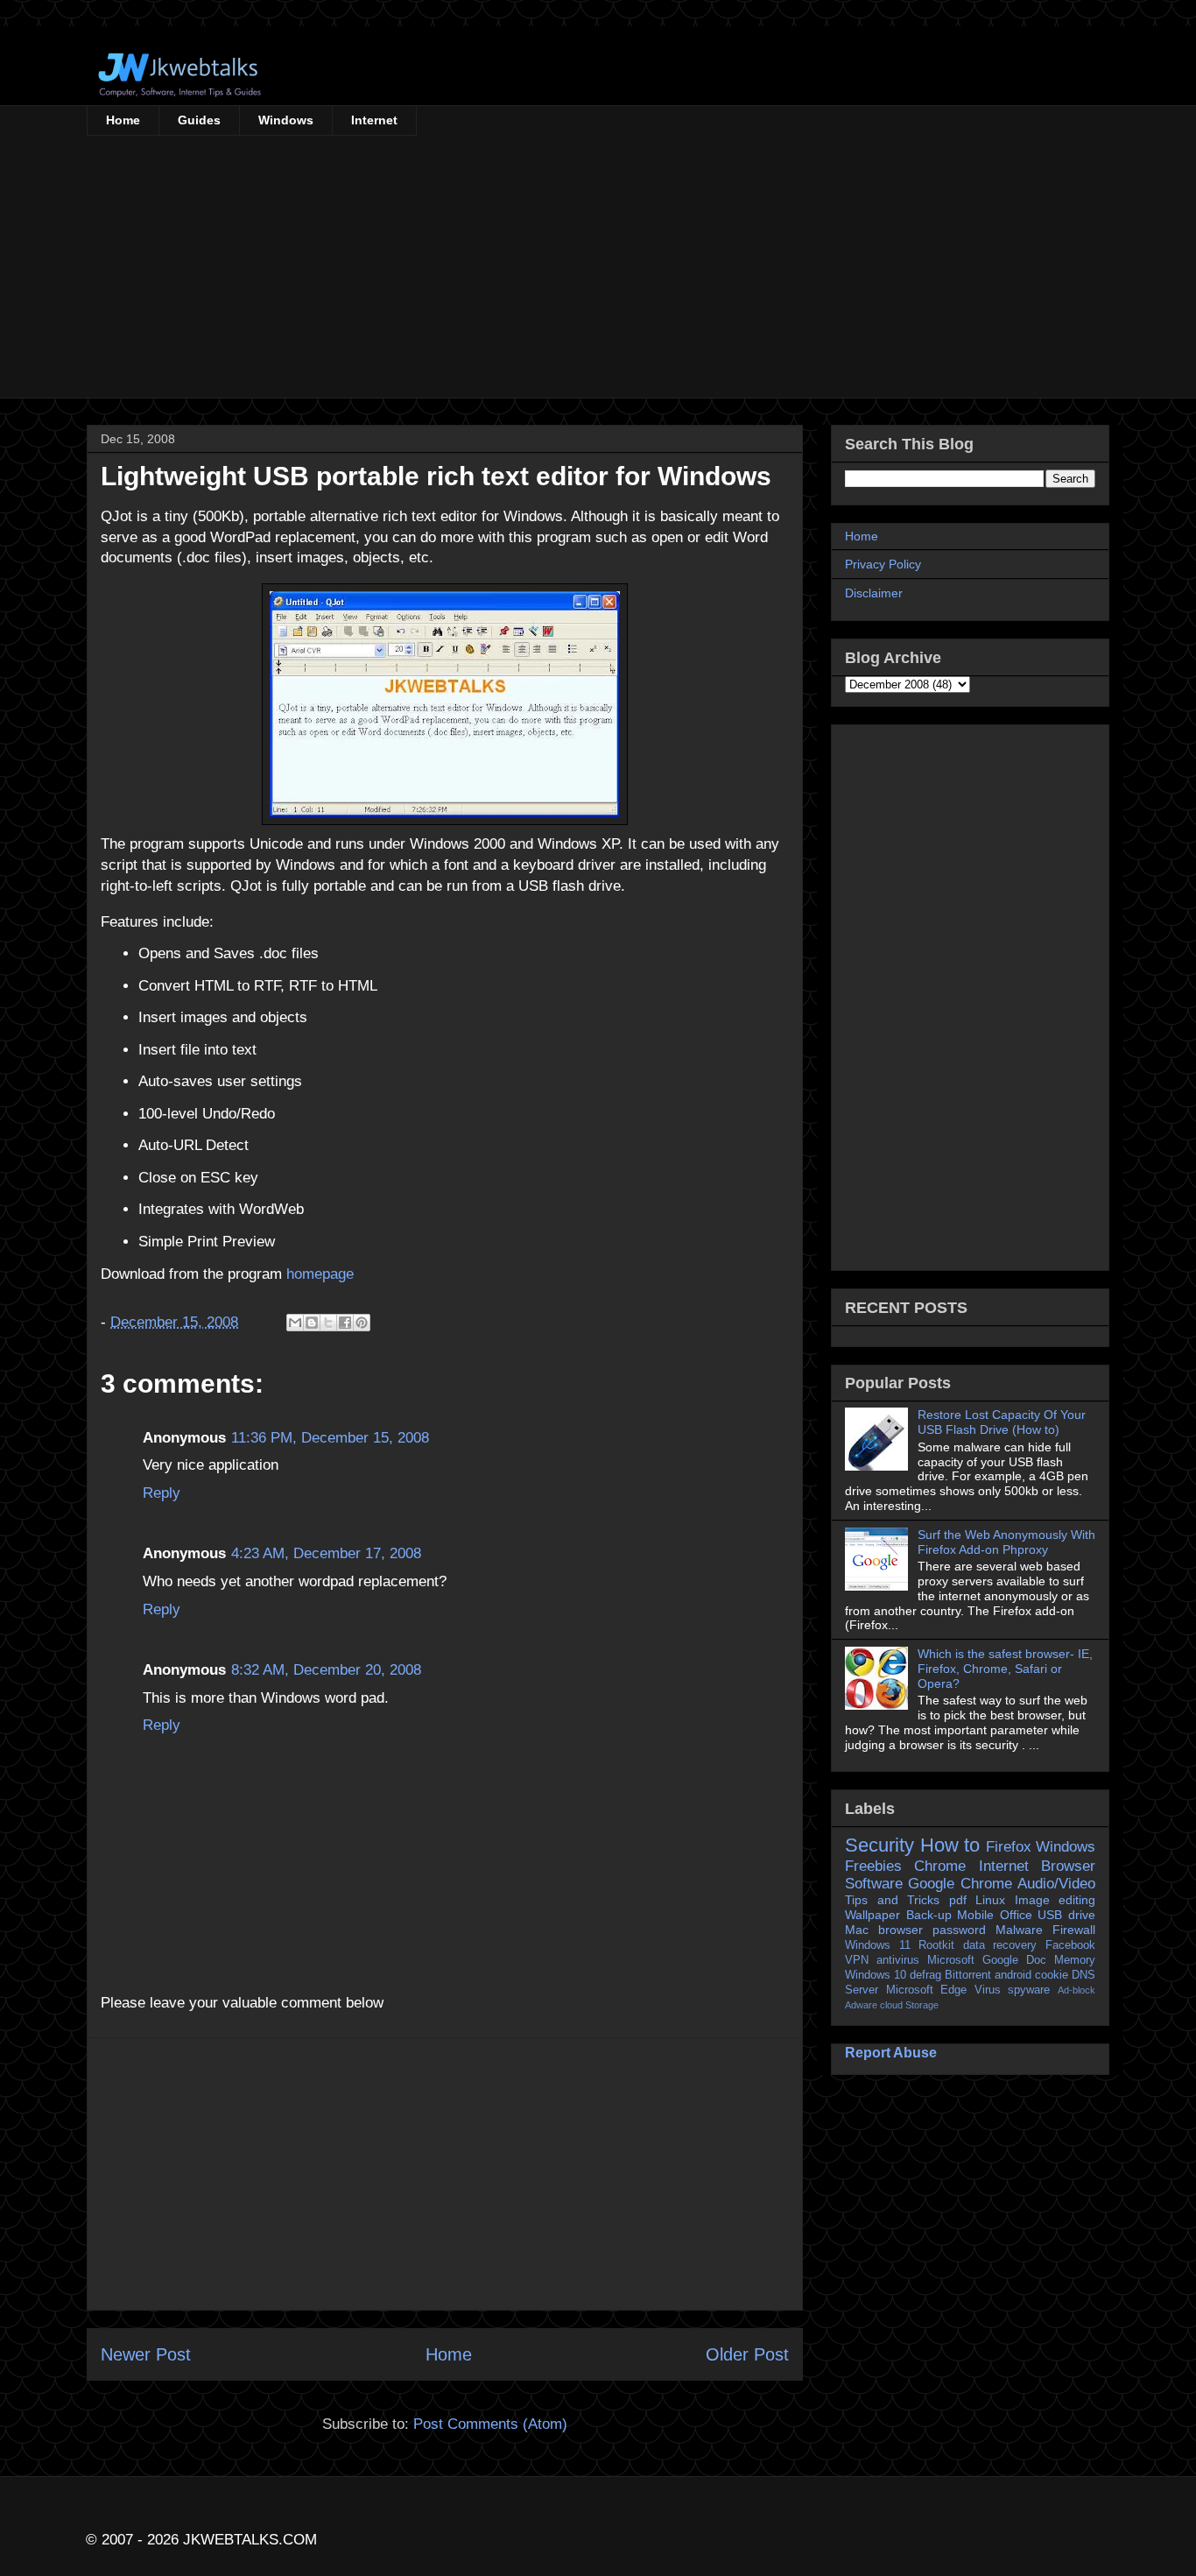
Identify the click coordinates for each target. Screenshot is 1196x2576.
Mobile (975, 1915)
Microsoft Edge (927, 1990)
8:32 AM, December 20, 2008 (326, 1670)
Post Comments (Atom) (490, 2424)
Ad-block (1076, 1990)
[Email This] (295, 1323)
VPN (857, 1960)
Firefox (1009, 1847)
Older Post (747, 2354)
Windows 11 (878, 1945)
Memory (1075, 1960)
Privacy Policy (883, 564)
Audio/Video (1056, 1884)
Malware (1019, 1930)
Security (879, 1845)
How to (950, 1845)
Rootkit (936, 1945)
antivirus (898, 1960)
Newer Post (146, 2354)
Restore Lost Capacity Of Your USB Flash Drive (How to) (1002, 1422)
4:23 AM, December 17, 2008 (326, 1553)
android (1013, 1975)
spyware (1029, 1990)
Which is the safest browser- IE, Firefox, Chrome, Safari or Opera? (1005, 1669)
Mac (857, 1930)
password (959, 1930)
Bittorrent (968, 1975)
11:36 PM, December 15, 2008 (330, 1438)
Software (874, 1884)
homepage (320, 1274)
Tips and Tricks (892, 1900)
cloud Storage (909, 2005)
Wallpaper (872, 1915)
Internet (374, 120)
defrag (925, 1975)
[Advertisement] (598, 267)
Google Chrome (960, 1884)
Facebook (1070, 1945)
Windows (286, 120)
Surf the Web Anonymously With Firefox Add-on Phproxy (1006, 1542)
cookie (1052, 1975)
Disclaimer (874, 593)
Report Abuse (891, 2052)
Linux (990, 1900)
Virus (988, 1990)
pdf (958, 1900)
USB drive (1066, 1915)
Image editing (1055, 1900)
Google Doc (1014, 1960)
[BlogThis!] (312, 1323)
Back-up (929, 1915)
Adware (861, 2005)
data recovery (1000, 1945)
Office (1016, 1915)
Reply (162, 1493)
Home (123, 120)
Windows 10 (876, 1975)
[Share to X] (328, 1323)
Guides (199, 120)
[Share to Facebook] (345, 1323)
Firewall (1074, 1930)
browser (901, 1930)
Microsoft (951, 1960)
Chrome (940, 1866)
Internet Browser (1037, 1866)
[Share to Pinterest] (362, 1323)
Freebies (873, 1866)
